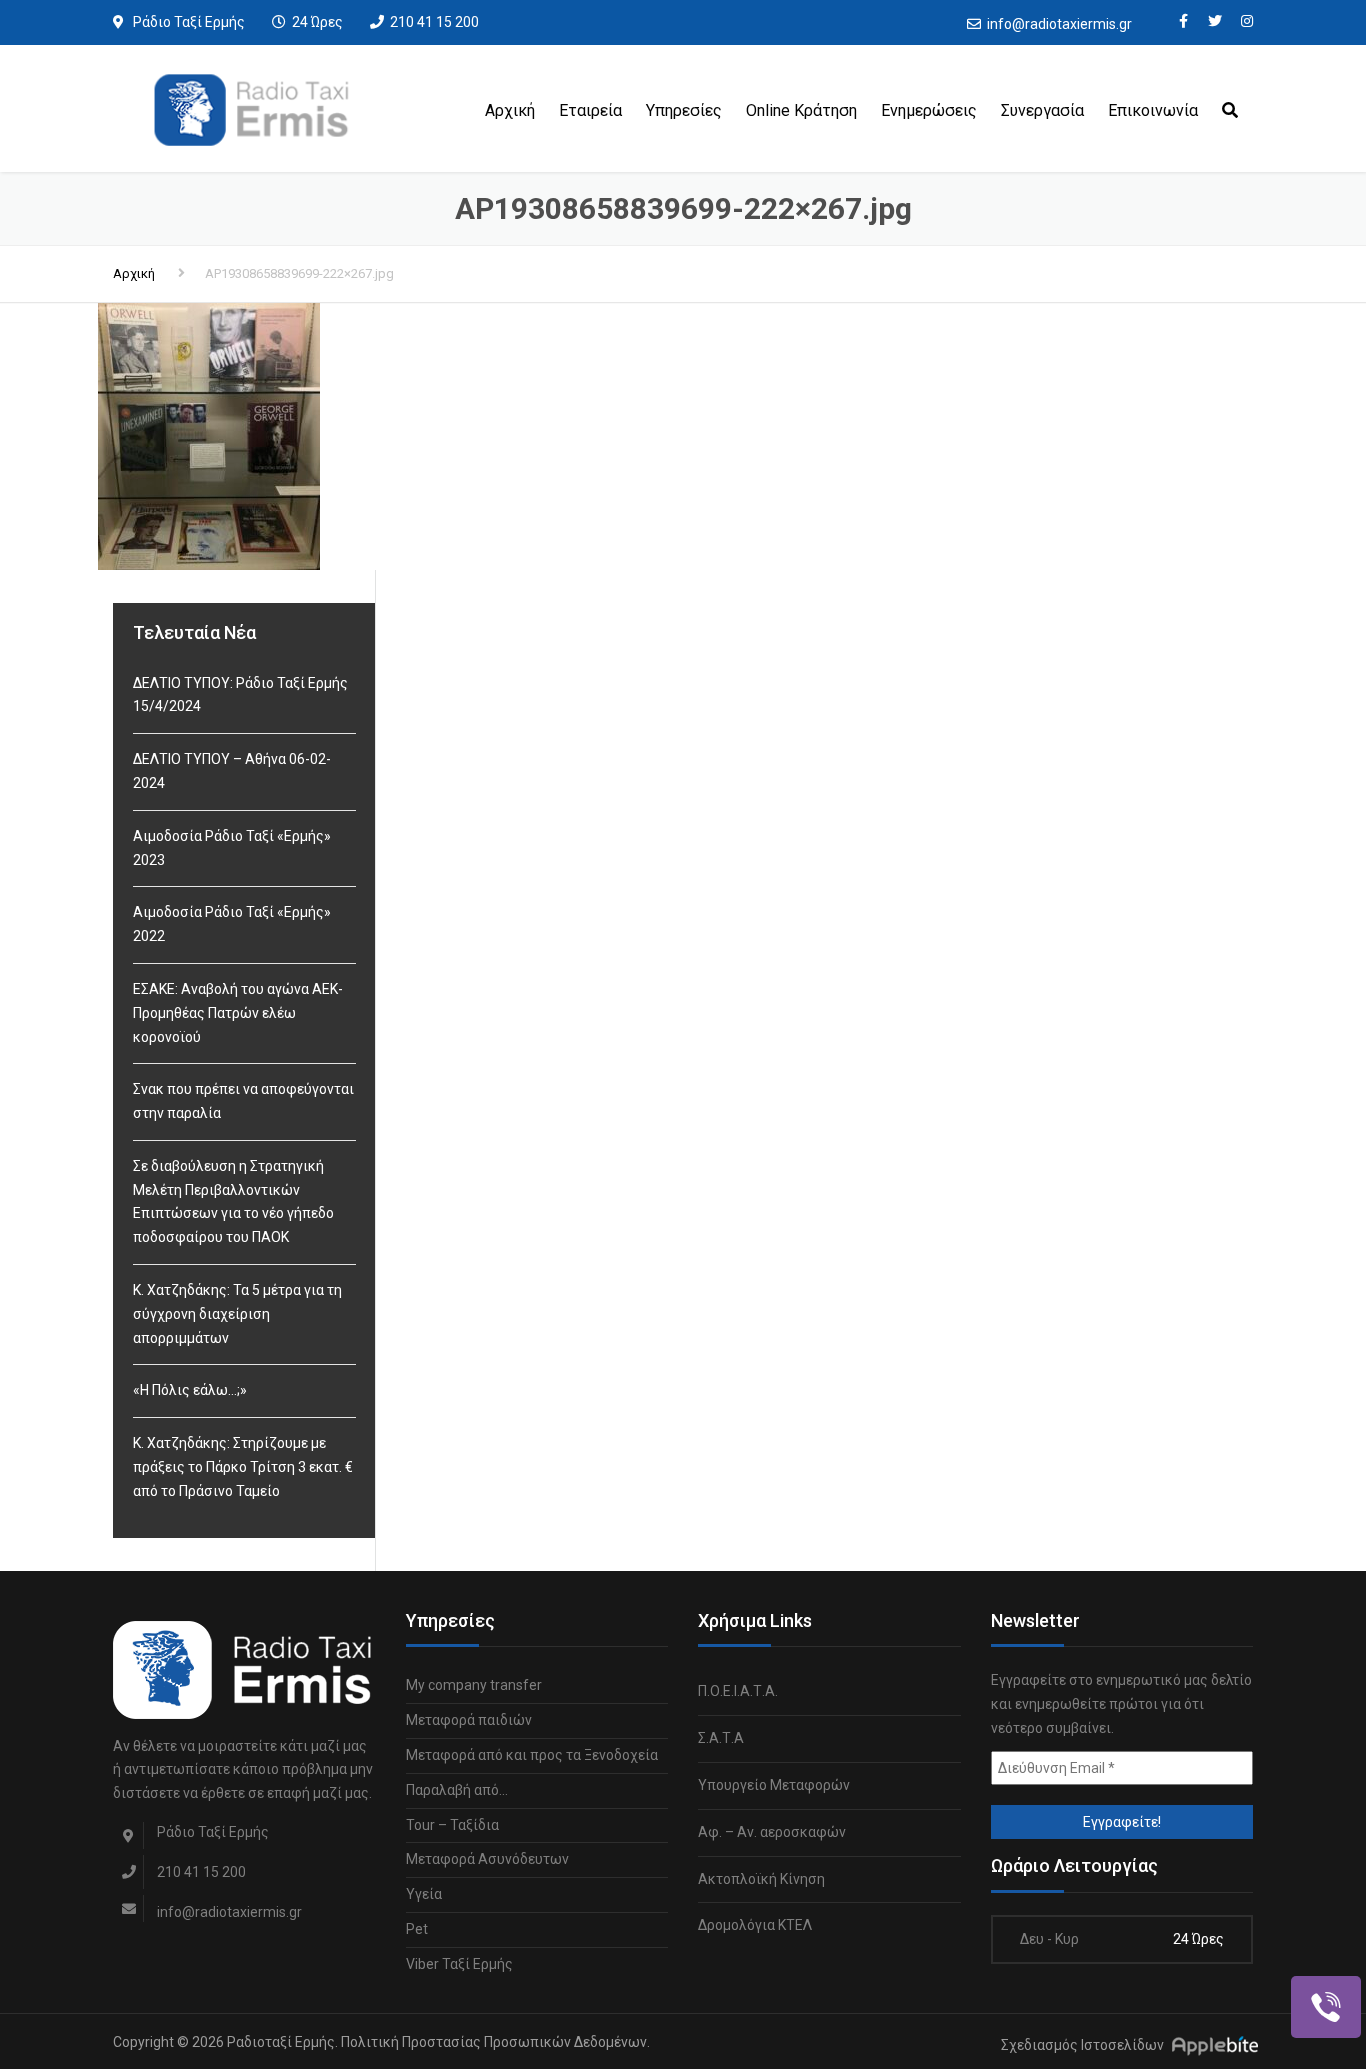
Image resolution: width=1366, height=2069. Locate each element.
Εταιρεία (590, 110)
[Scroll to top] (1261, 1962)
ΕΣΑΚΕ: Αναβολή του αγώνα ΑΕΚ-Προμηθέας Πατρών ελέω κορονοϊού (238, 1013)
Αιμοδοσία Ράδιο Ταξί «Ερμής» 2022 (232, 924)
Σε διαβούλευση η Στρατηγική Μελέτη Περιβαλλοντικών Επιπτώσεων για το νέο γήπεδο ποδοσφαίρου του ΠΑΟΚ (233, 1201)
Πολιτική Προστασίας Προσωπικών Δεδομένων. (495, 2042)
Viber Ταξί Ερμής (459, 1964)
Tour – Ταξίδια (452, 1825)
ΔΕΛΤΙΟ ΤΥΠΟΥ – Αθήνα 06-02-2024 (232, 771)
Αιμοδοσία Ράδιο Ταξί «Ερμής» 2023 (232, 848)
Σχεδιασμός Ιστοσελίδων (1082, 2045)
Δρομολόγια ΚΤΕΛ (755, 1925)
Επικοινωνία (1153, 110)
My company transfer (474, 1685)
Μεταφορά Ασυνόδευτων (487, 1859)
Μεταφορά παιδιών (469, 1720)
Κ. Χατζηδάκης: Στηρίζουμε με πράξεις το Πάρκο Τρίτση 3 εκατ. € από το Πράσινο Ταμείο (243, 1467)
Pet (417, 1929)
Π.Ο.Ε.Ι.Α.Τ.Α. (738, 1691)
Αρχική (510, 110)
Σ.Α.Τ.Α (721, 1738)
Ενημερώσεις (929, 110)
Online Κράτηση (801, 110)
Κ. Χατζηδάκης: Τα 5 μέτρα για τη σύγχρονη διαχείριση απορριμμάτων (237, 1314)
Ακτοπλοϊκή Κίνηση (761, 1879)
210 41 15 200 (434, 22)
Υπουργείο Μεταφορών (774, 1785)
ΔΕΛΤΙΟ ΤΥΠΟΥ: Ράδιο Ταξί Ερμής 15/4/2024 (240, 695)
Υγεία (424, 1894)
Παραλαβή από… (457, 1790)
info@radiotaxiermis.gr (1059, 24)
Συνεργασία (1042, 110)
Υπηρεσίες (684, 110)
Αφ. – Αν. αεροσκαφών (772, 1832)
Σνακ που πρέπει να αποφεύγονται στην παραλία (243, 1101)
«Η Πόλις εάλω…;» (190, 1390)
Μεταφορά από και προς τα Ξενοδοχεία (532, 1755)
